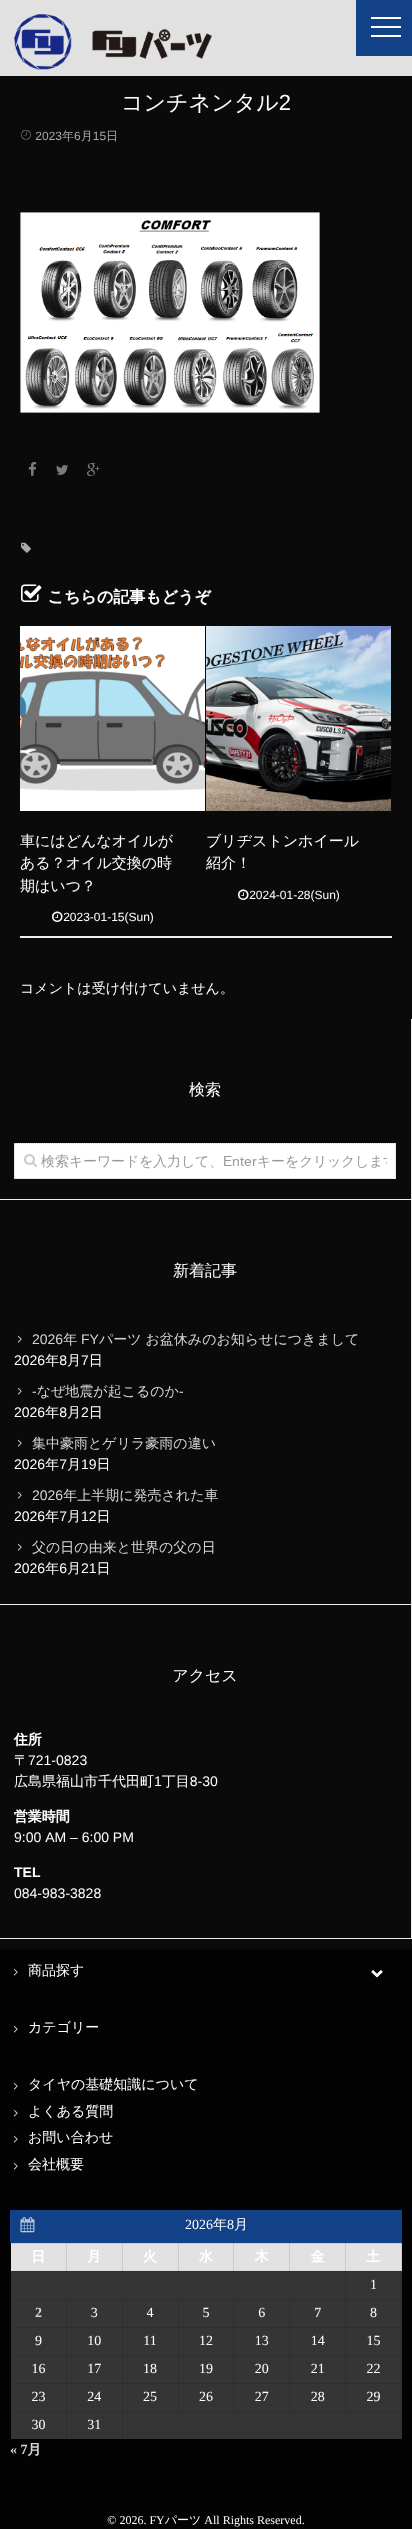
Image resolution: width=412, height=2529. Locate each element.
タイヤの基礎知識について (113, 2085)
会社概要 (56, 2165)
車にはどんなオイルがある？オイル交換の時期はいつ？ (96, 864)
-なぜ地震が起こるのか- (108, 1391)
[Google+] (94, 470)
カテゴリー (63, 2028)
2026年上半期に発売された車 (125, 1495)
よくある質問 (70, 2112)
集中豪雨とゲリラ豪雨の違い (124, 1443)
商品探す (56, 1971)
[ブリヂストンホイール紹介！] (298, 718)
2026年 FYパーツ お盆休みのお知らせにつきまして (195, 1339)
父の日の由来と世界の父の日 (124, 1547)
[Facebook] (32, 470)
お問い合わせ (70, 2138)
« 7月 (26, 2450)
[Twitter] (63, 470)
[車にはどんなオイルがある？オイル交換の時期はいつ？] (112, 718)
